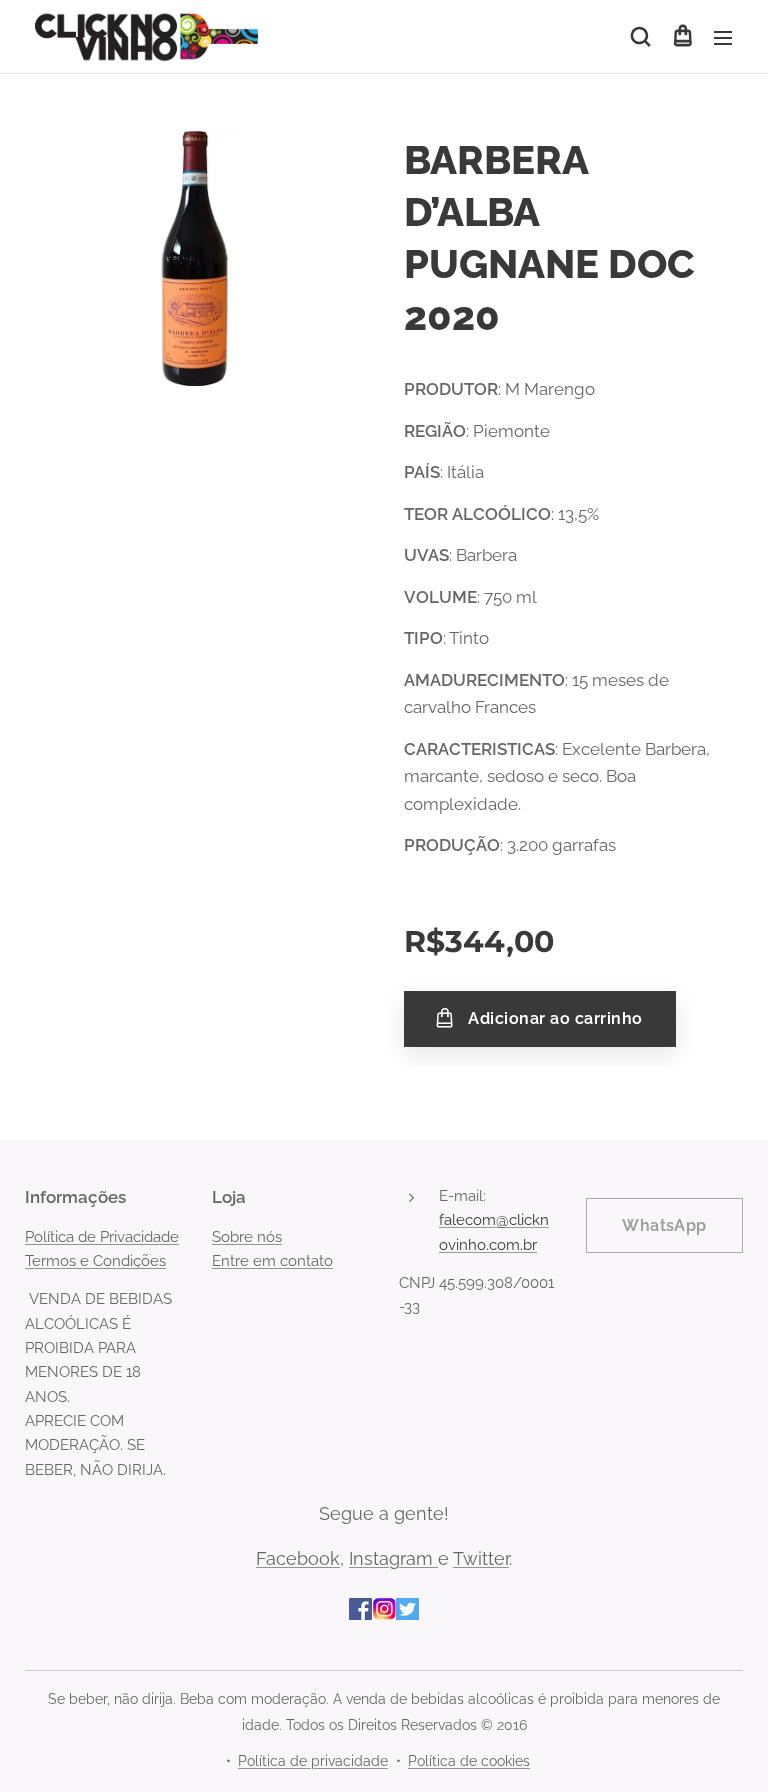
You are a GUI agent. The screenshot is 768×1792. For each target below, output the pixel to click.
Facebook (298, 1558)
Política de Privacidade (102, 1237)
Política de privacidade (313, 1761)
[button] (640, 37)
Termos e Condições (95, 1261)
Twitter (481, 1558)
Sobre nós (247, 1237)
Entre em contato (272, 1261)
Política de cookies (469, 1761)
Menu (723, 37)
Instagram (393, 1558)
